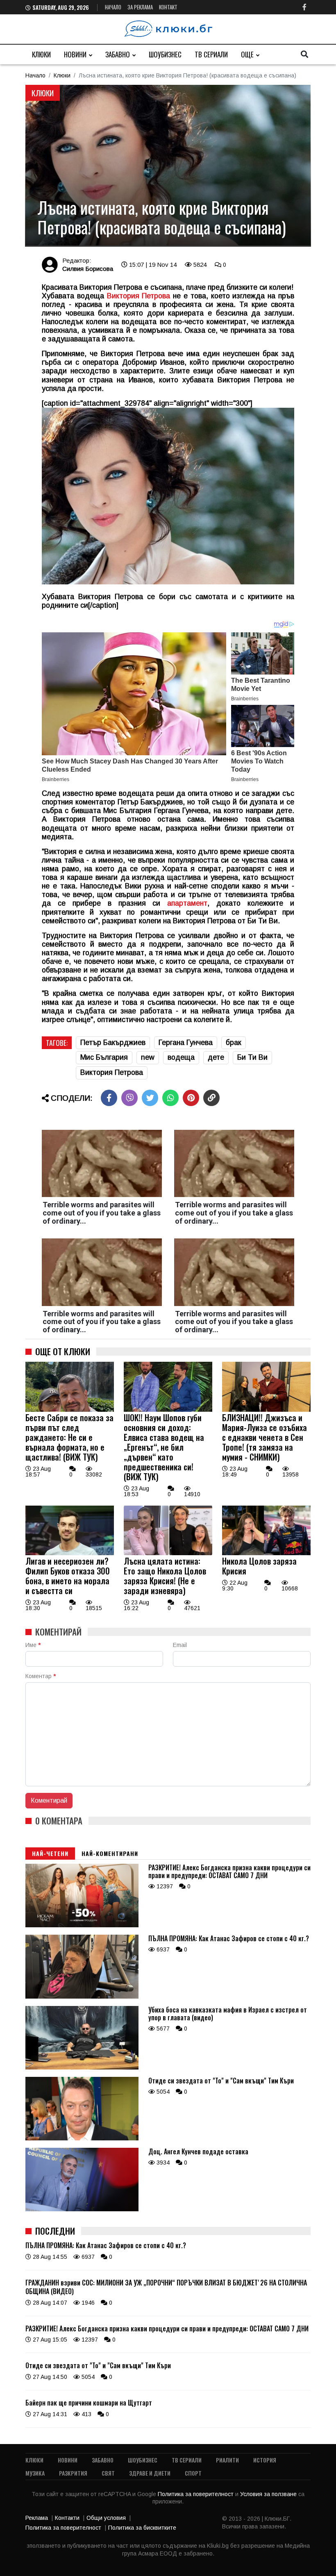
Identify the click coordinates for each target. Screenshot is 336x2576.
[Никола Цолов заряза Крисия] (266, 1553)
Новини (75, 54)
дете (216, 1057)
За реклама (140, 7)
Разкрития (73, 2473)
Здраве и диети (150, 2473)
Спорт (193, 2473)
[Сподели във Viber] (129, 1098)
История (265, 2460)
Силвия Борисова (88, 269)
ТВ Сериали (211, 54)
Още (247, 54)
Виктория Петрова (139, 296)
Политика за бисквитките (142, 2528)
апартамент (187, 903)
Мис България (104, 1057)
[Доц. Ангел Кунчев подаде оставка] (82, 2209)
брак (234, 1043)
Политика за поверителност (196, 2494)
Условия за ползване (269, 2494)
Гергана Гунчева (186, 1043)
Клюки (41, 54)
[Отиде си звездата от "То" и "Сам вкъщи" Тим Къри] (82, 2138)
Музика (35, 2473)
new (148, 1057)
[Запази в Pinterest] (191, 1098)
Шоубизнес (165, 54)
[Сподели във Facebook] (109, 1098)
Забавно (118, 54)
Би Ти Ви (252, 1057)
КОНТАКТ (168, 7)
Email (180, 1645)
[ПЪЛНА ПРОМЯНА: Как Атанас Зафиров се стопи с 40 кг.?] (82, 1997)
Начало (113, 7)
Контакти (67, 2518)
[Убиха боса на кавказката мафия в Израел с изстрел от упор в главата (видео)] (82, 2067)
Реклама (37, 2518)
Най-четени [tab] (50, 1853)
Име (33, 1645)
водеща (181, 1057)
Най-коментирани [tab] (110, 1853)
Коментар (41, 1676)
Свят (108, 2473)
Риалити (227, 2460)
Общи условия (106, 2518)
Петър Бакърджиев (113, 1043)
